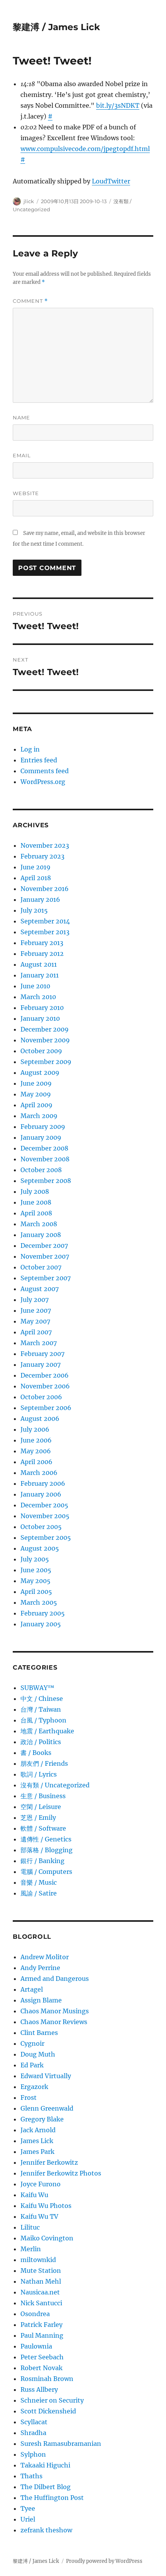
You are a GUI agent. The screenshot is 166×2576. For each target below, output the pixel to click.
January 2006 (41, 1494)
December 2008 (44, 1148)
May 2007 (35, 1321)
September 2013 (45, 932)
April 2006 (36, 1462)
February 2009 (43, 1127)
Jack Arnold (38, 2130)
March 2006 (39, 1473)
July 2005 (35, 1559)
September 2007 (46, 1278)
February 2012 (42, 954)
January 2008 (41, 1235)
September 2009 (46, 1062)
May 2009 (36, 1094)
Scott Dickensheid (48, 2411)
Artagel (32, 1989)
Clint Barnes (39, 2033)
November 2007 (45, 1256)
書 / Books (36, 1753)
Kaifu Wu (34, 2195)
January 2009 (41, 1137)
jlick (29, 201)
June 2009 (36, 1083)
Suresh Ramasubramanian (61, 2444)
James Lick (37, 2141)
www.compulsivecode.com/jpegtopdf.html (85, 149)
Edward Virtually (46, 2076)
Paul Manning (42, 2335)
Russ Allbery (39, 2389)
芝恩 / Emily (38, 1817)
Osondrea (35, 2314)
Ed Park (32, 2065)
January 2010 (40, 1018)
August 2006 (40, 1419)
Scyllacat (34, 2422)
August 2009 (40, 1072)
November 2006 (45, 1386)
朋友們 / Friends (44, 1763)
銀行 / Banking (42, 1861)
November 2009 (45, 1040)
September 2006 (46, 1408)
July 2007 (35, 1300)
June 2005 (36, 1570)
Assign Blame (41, 2000)
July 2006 (35, 1429)
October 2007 (41, 1267)
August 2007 (40, 1289)
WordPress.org (43, 782)
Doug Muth (38, 2054)
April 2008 (36, 1213)
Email (22, 455)
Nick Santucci (41, 2303)
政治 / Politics (41, 1742)
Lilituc (30, 2227)
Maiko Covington (47, 2238)
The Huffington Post (52, 2498)
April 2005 (36, 1592)
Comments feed (45, 771)
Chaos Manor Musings (55, 2011)
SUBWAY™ (37, 1688)
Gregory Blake (42, 2119)
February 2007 (42, 1354)
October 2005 (41, 1527)
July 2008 (35, 1191)
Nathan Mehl (41, 2281)
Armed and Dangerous (55, 1979)
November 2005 (45, 1516)
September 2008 (46, 1181)
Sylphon (33, 2454)
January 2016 (40, 899)
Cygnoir (32, 2043)
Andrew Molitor (45, 1957)
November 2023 (45, 845)
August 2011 (39, 964)
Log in (30, 749)
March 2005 (39, 1602)
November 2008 (45, 1159)
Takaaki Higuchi (45, 2465)
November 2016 (45, 889)
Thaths (31, 2476)
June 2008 (36, 1202)
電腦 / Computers (46, 1872)
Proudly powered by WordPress (104, 2561)
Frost (29, 2097)
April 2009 (36, 1105)
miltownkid (38, 2260)
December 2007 (44, 1246)
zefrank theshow (46, 2530)
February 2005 (43, 1613)
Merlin (31, 2249)
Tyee (28, 2508)
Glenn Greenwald (47, 2108)
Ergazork (34, 2087)
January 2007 (41, 1364)
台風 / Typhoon (43, 1720)
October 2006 (41, 1397)
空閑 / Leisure (41, 1807)
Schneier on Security (52, 2400)
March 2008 (39, 1224)
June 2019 (36, 867)
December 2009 (45, 1029)
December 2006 (45, 1375)
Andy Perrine (40, 1968)
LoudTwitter (111, 181)
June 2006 (36, 1440)
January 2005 (41, 1624)
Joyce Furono (41, 2184)
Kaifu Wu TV (39, 2216)
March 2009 (39, 1116)
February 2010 (42, 1008)
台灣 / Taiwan (41, 1709)
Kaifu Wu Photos (46, 2206)
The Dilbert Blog (46, 2487)
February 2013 (42, 943)
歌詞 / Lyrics (39, 1774)
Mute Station (41, 2271)
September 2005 (46, 1537)
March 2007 (39, 1343)
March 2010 (38, 997)
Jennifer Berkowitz (49, 2162)
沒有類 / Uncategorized (55, 1785)
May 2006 (36, 1451)
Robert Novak (41, 2368)
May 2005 (36, 1581)
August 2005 (40, 1548)
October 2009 (41, 1051)
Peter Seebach (42, 2357)
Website (26, 493)
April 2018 (36, 878)
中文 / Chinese (42, 1699)
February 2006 (43, 1483)
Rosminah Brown (47, 2379)
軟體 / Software (43, 1828)
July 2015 (34, 910)
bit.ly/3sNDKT (118, 105)
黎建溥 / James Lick (56, 27)
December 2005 (44, 1505)
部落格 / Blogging (47, 1850)
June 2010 (35, 986)
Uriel (28, 2519)
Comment (30, 301)
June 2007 (36, 1310)
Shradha (33, 2433)
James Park (37, 2152)
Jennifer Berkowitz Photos (61, 2173)
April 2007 (36, 1332)
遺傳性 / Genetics (46, 1839)
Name (21, 417)
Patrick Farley (41, 2325)
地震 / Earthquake (47, 1731)
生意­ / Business (43, 1796)
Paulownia (36, 2346)
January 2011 (40, 975)
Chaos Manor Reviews (54, 2022)
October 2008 (41, 1170)
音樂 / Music (39, 1882)
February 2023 (42, 856)
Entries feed (39, 760)
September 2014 (45, 921)
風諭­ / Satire (39, 1893)
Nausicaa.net (40, 2292)
